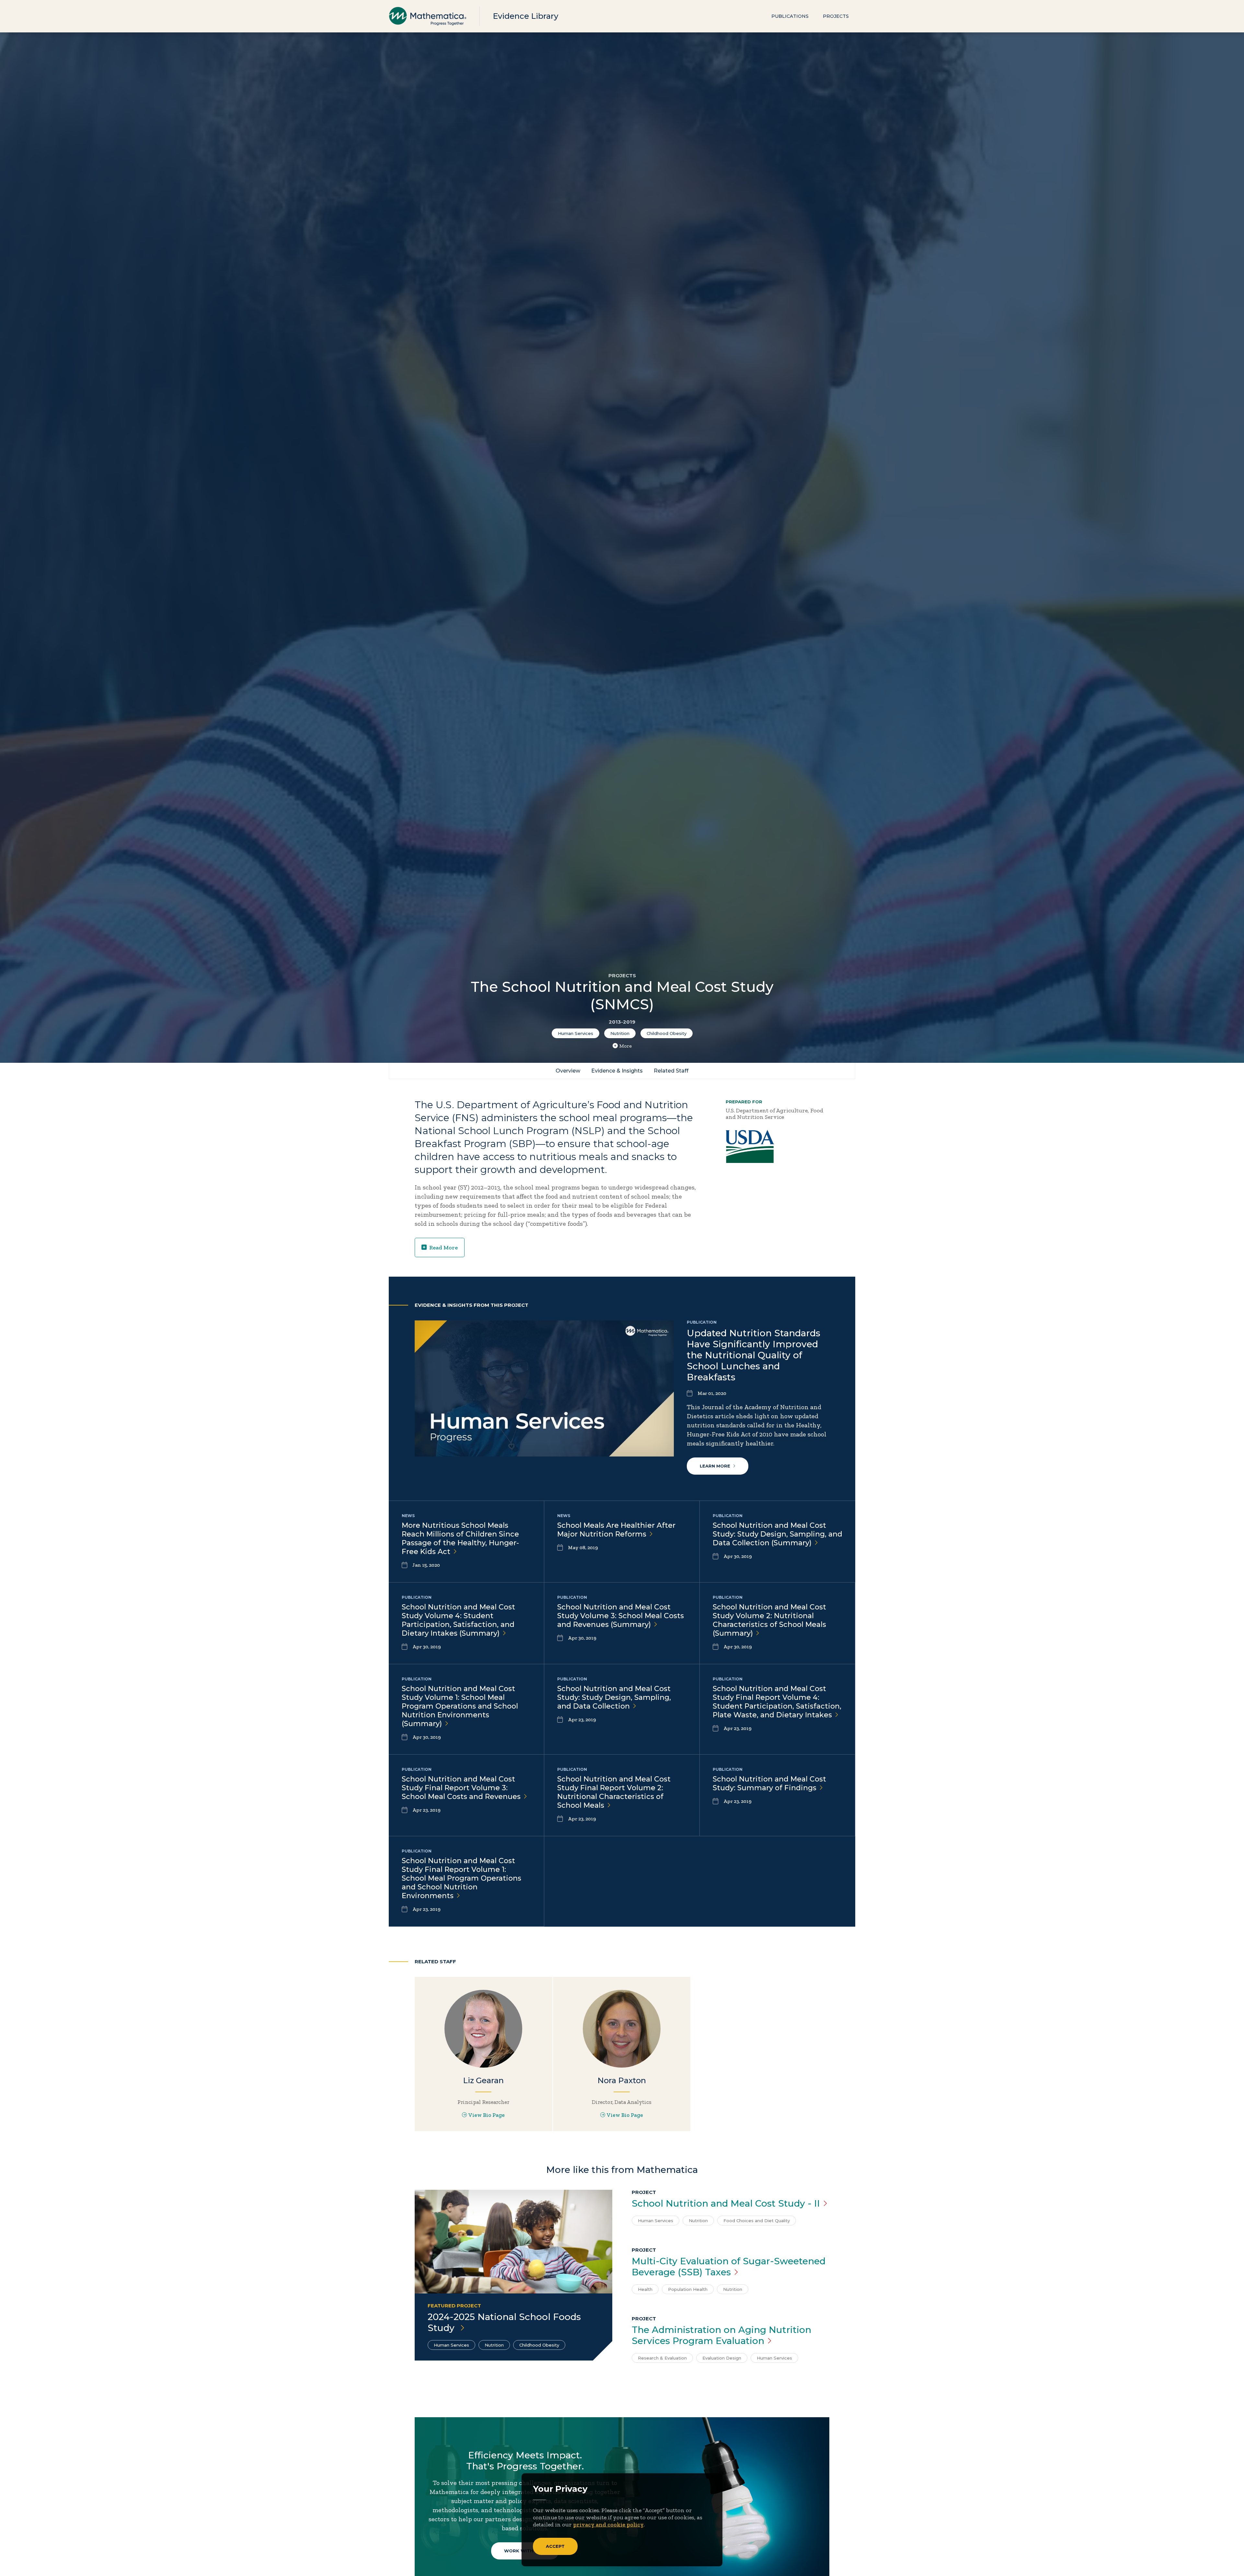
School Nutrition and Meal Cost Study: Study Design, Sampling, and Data (614, 1697)
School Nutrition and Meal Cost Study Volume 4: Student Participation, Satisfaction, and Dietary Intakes (458, 1620)
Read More (443, 1247)
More (626, 1046)
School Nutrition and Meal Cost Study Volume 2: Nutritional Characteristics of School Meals (769, 1620)
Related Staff (671, 1071)
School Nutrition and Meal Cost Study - (726, 2203)
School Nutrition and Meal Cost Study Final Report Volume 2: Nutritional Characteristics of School (614, 1792)
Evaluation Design (722, 2358)
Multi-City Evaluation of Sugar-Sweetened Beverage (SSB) (729, 2267)
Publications (790, 16)
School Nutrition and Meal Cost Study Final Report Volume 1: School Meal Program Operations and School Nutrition (461, 1878)
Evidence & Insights (617, 1071)
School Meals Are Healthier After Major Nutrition (616, 1530)
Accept (555, 2546)
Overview (568, 1071)
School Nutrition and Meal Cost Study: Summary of (769, 1783)
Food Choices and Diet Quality (757, 2221)
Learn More (715, 1466)
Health (645, 2289)
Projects (836, 16)
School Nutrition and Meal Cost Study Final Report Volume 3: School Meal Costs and (461, 1788)
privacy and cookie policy (608, 2524)
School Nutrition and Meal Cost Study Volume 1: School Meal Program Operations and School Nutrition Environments (460, 1706)
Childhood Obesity (667, 1033)
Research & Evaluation (662, 2358)
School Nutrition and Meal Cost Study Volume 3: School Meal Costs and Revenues (621, 1616)
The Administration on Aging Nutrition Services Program (721, 2335)
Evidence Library (525, 16)
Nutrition (620, 1033)
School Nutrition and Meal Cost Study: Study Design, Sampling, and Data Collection (777, 1534)
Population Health (688, 2289)
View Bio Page (487, 2115)
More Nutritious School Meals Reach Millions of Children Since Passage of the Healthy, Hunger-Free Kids (460, 1538)
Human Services (576, 1033)
